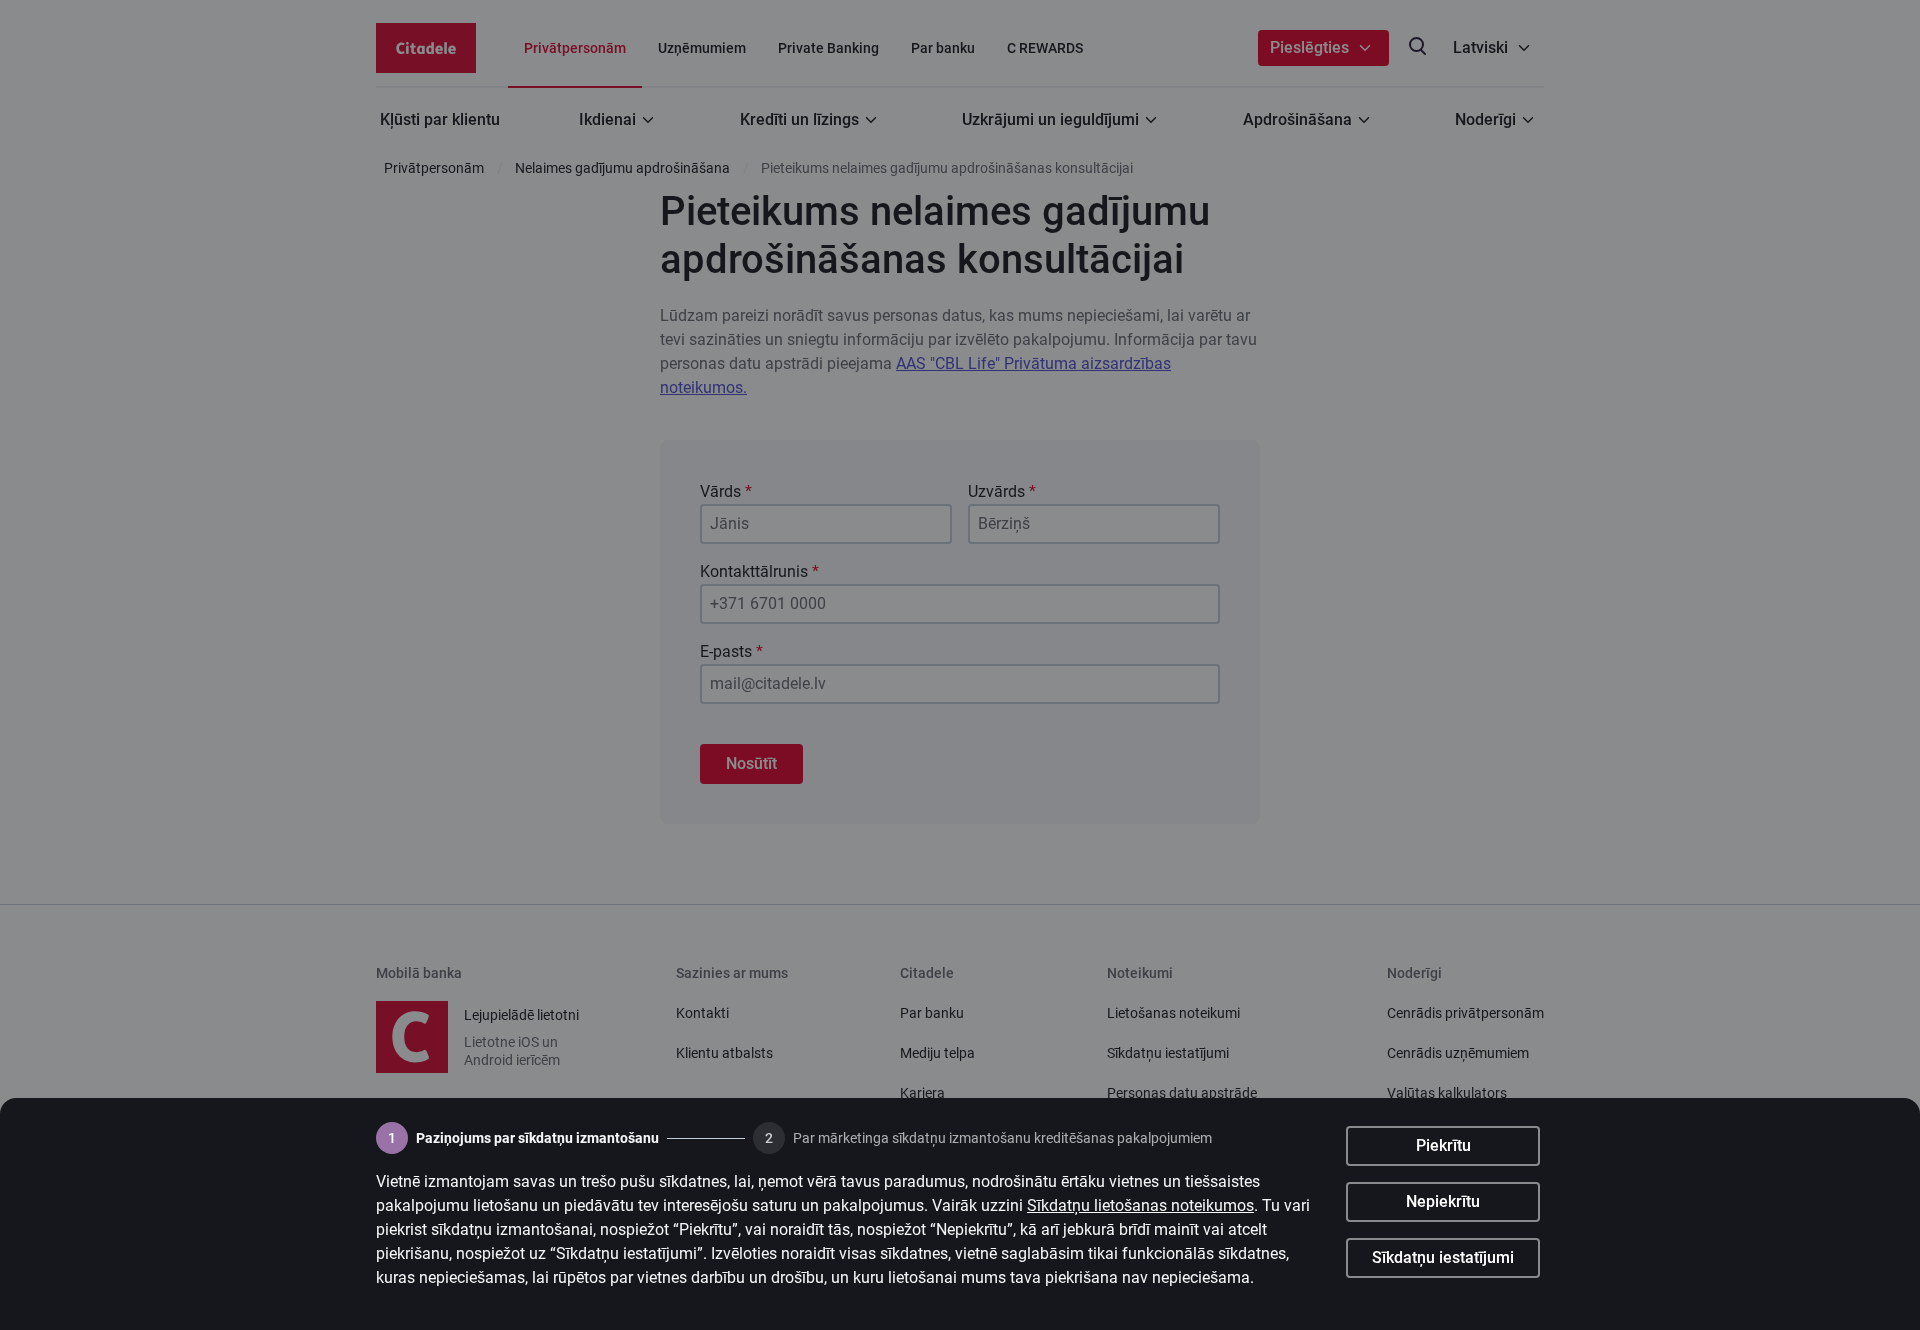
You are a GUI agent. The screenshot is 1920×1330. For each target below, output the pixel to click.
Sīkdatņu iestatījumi (1443, 1257)
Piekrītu (1443, 1145)
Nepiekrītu (1443, 1201)
